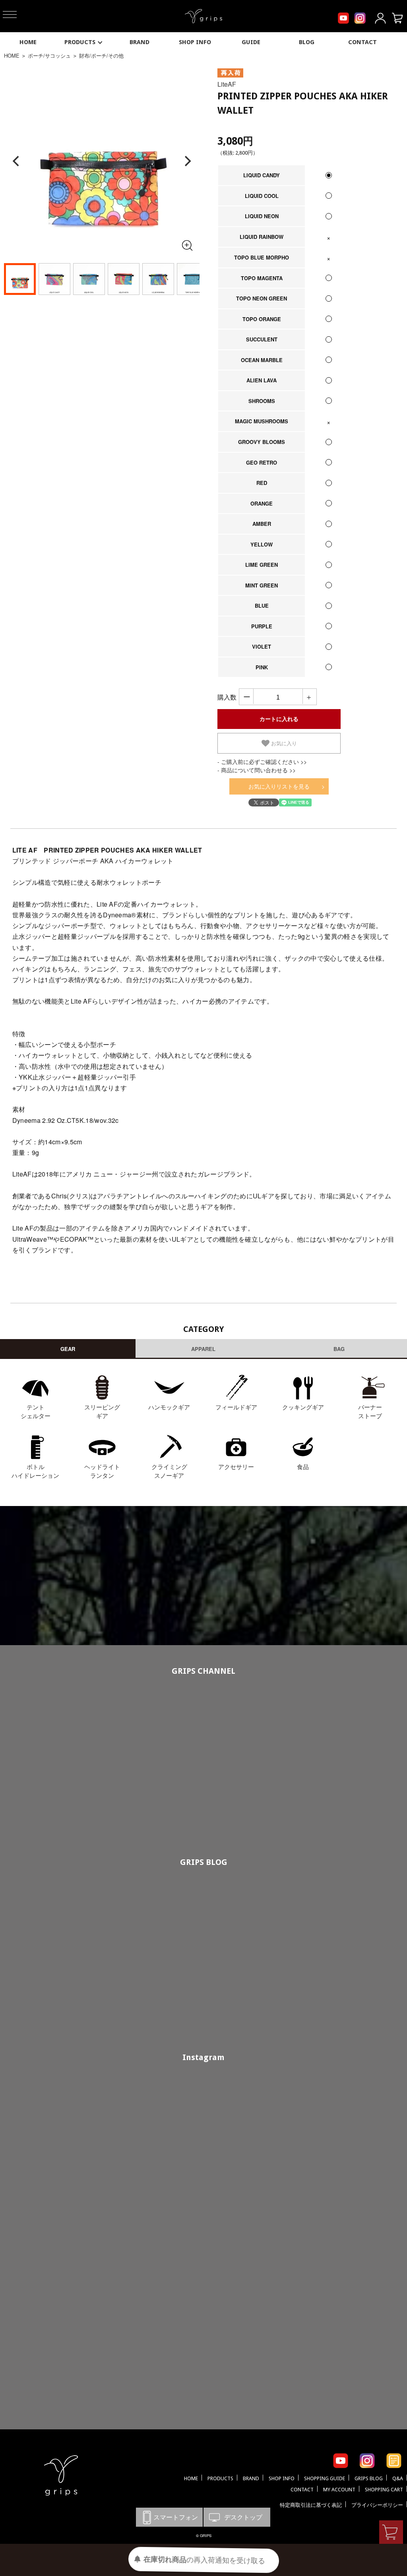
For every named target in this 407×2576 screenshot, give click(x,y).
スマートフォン (169, 2517)
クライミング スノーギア (169, 1471)
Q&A (398, 2478)
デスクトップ (237, 2517)
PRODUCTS (80, 42)
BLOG (307, 42)
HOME (28, 42)
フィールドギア (236, 1407)
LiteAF (227, 84)
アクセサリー (236, 1466)
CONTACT (362, 42)
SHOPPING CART (384, 2490)
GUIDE (251, 42)
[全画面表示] (187, 245)
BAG (339, 1349)
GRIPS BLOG (204, 1862)
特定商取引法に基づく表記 (311, 2505)
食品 (303, 1466)
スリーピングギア (102, 1411)
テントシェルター (36, 1411)
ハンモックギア (169, 1407)
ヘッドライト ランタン (102, 1471)
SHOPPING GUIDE (325, 2478)
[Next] (187, 161)
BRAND (140, 42)
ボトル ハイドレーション (35, 1471)
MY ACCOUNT (339, 2490)
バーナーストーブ (370, 1411)
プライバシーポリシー (377, 2505)
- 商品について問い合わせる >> (257, 770)
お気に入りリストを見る (279, 786)
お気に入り (283, 743)
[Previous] (17, 161)
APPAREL (203, 1349)
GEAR (68, 1349)
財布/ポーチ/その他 (101, 55)
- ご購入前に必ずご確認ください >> (262, 762)
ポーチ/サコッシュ (49, 55)
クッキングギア (303, 1407)
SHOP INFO (195, 42)
